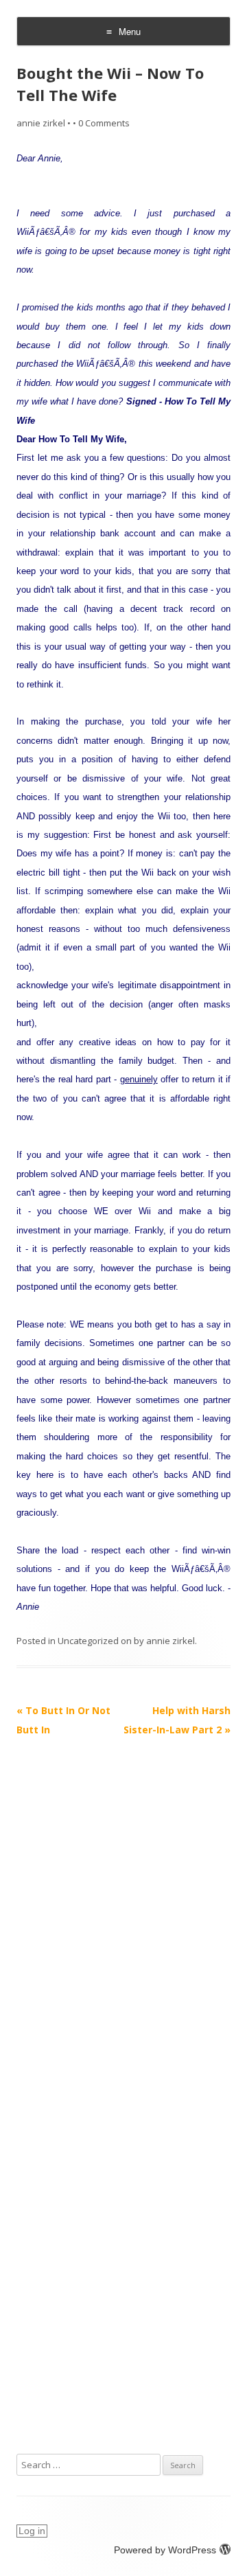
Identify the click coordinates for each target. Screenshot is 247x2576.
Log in (32, 2531)
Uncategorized (88, 1641)
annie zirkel (41, 123)
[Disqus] (123, 1911)
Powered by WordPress (165, 2550)
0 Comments (104, 123)
